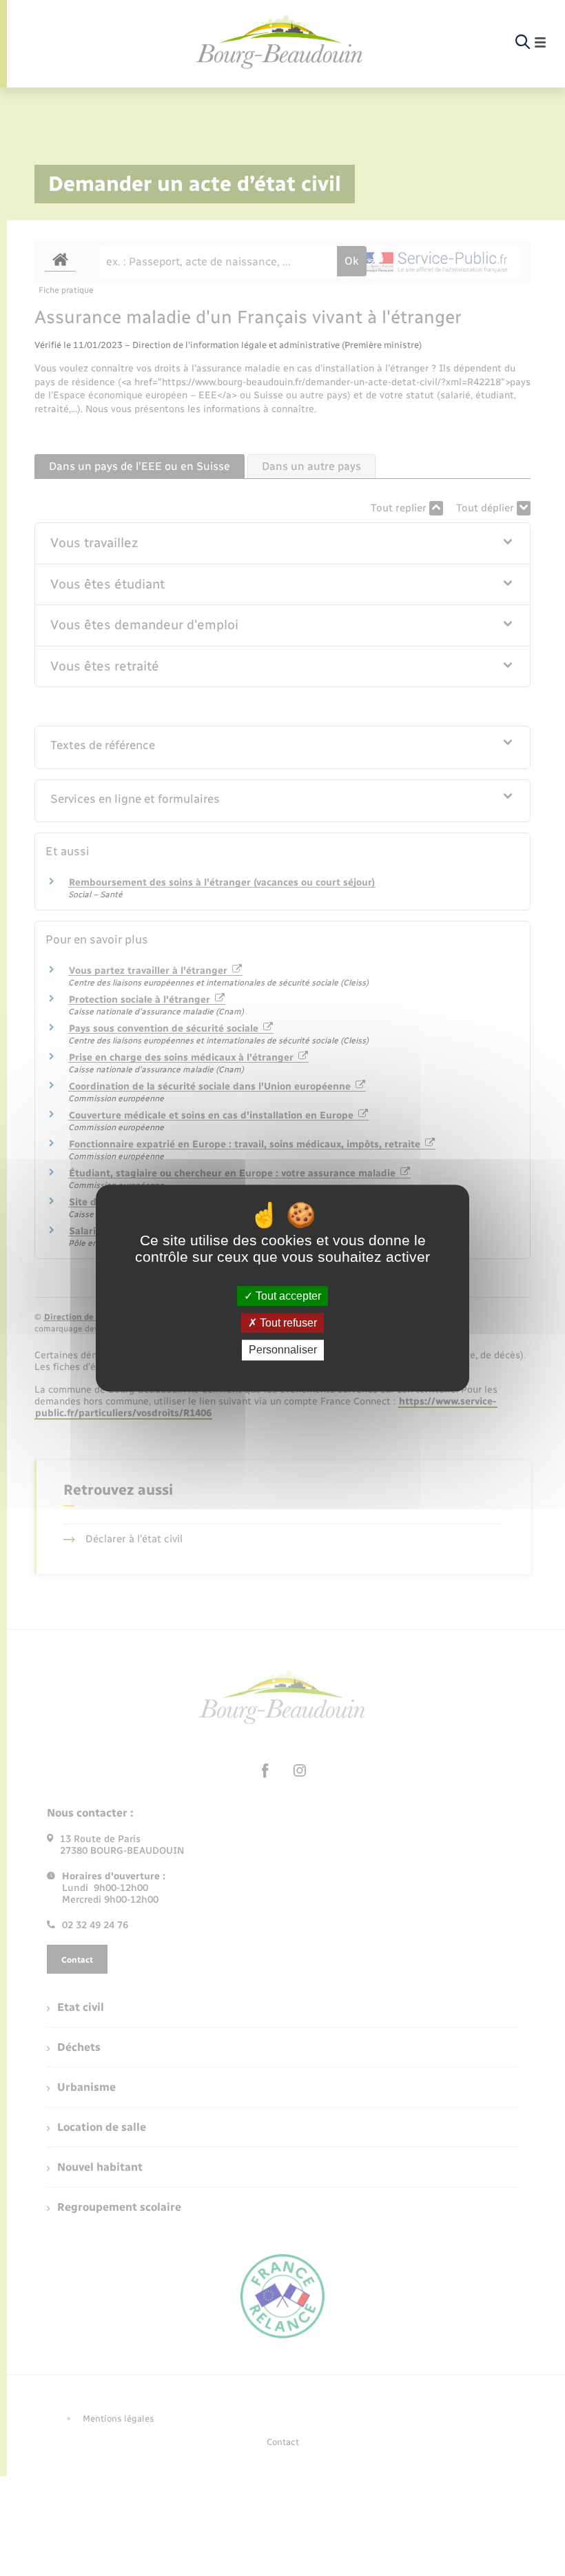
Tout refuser (287, 1323)
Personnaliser (283, 1350)
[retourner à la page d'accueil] (280, 43)
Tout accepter (287, 1296)
